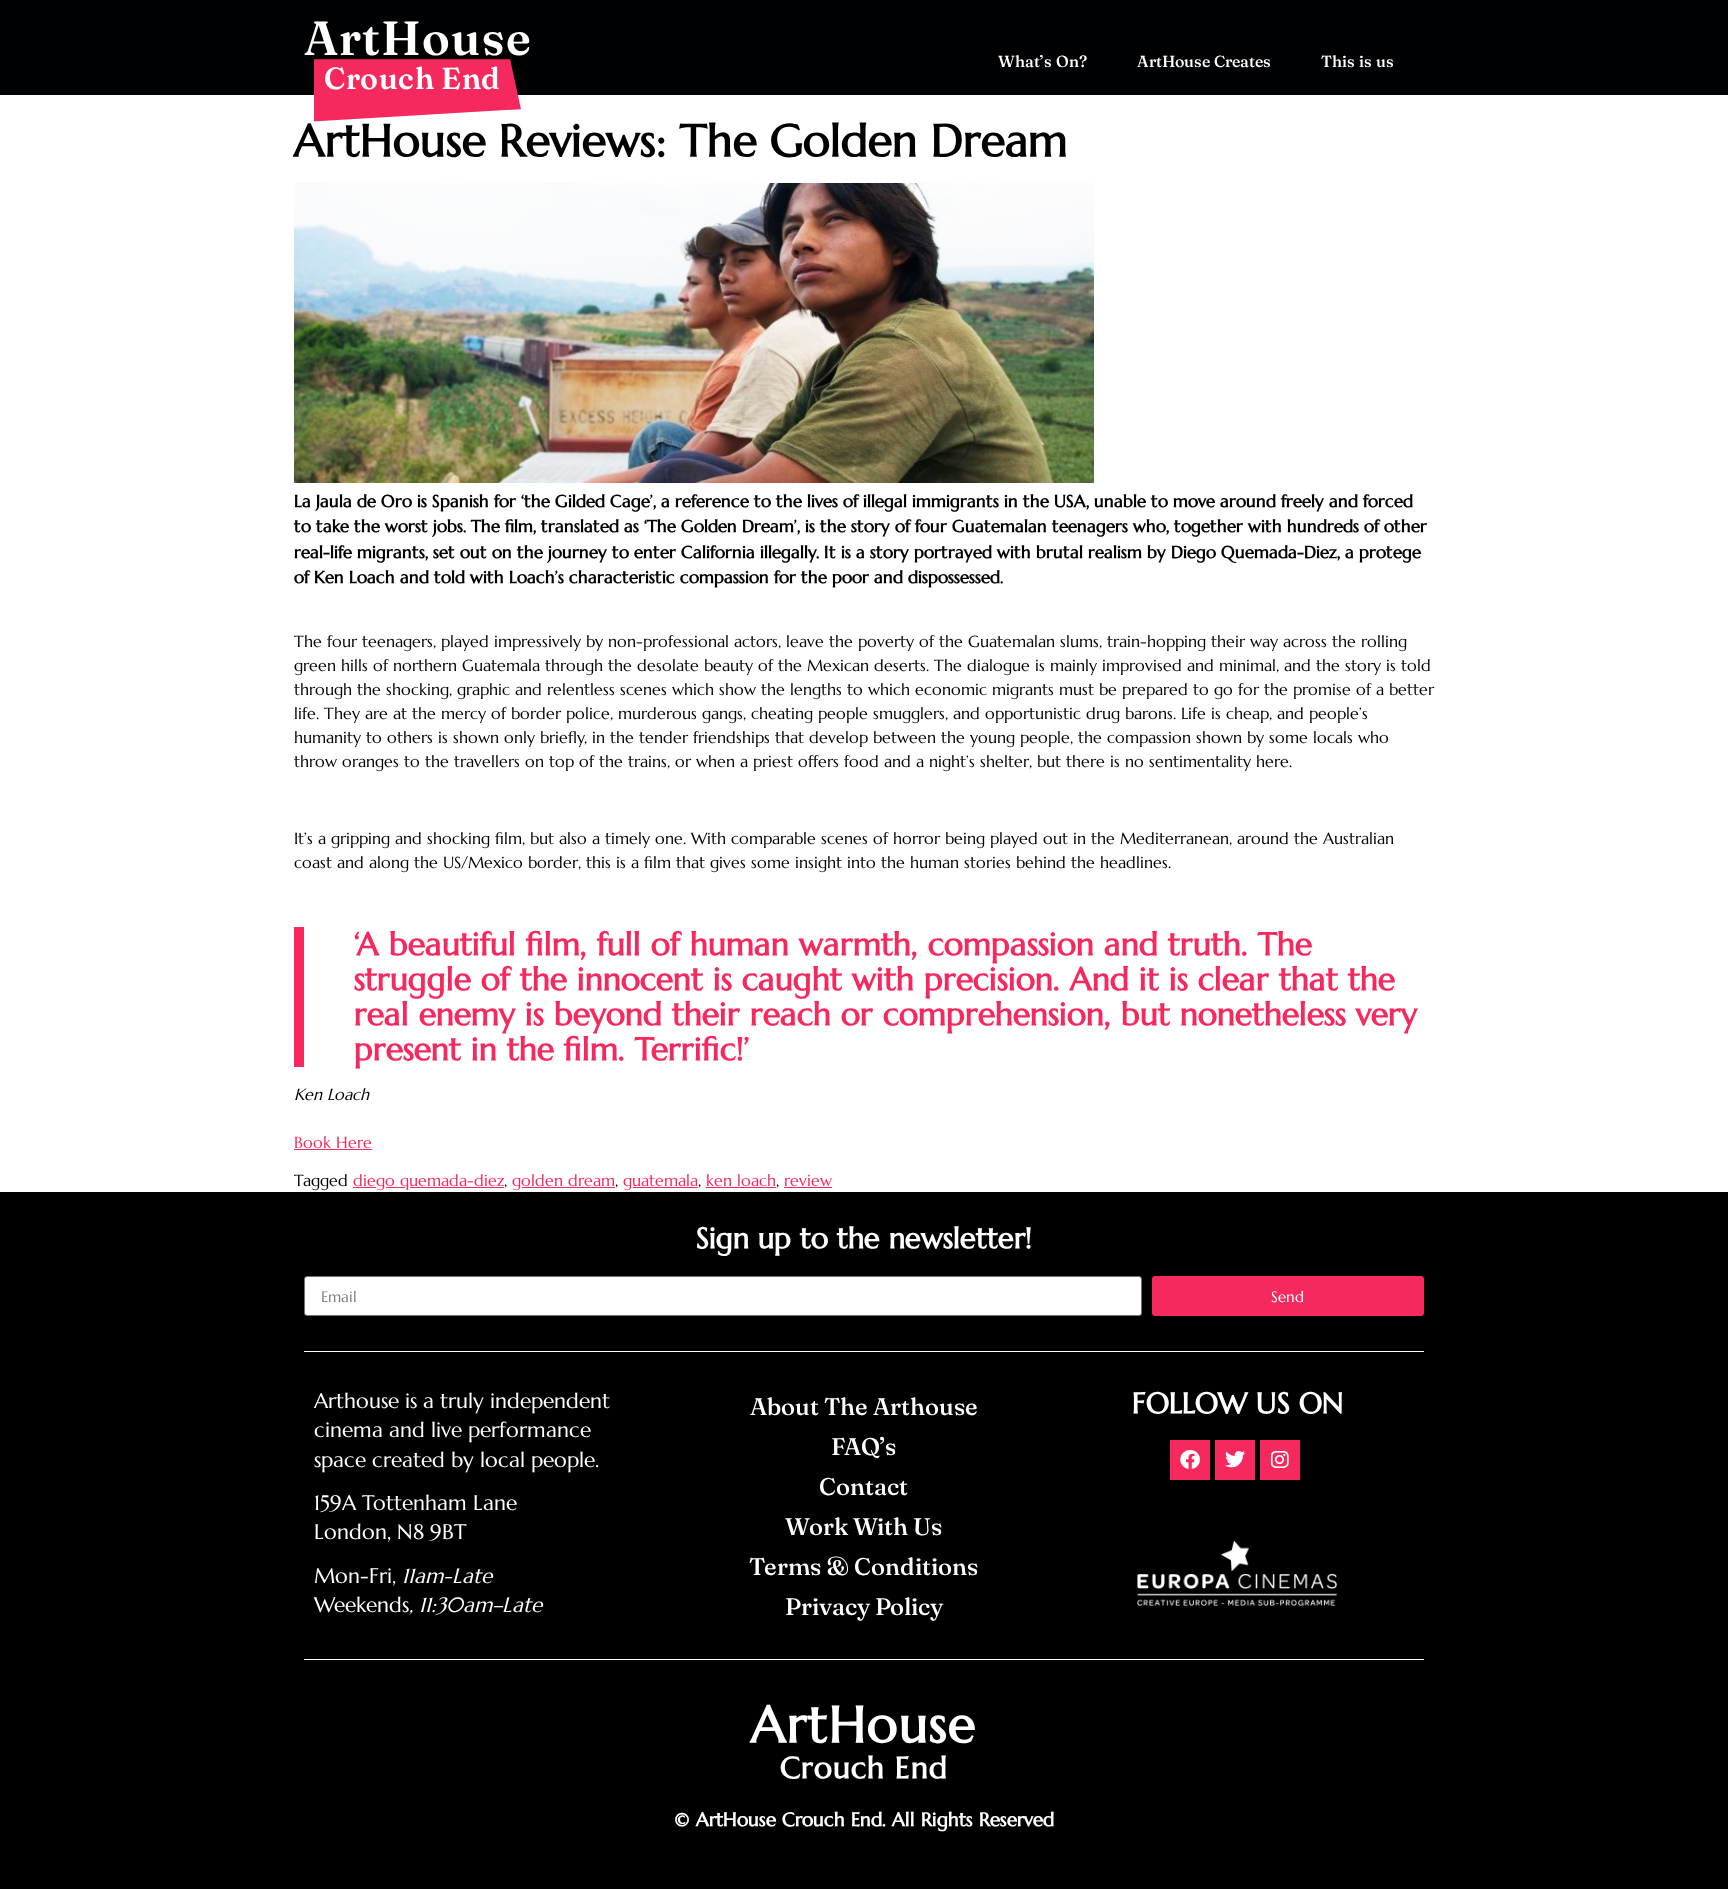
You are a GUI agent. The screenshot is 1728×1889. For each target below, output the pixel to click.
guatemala (660, 1180)
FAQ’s (863, 1446)
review (808, 1180)
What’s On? (1042, 61)
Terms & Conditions (863, 1566)
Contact (863, 1486)
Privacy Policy (864, 1606)
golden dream (563, 1180)
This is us (1357, 61)
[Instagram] (1280, 1460)
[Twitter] (1235, 1460)
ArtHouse (418, 37)
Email (323, 1268)
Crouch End (412, 78)
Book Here (333, 1142)
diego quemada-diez (428, 1180)
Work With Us (863, 1526)
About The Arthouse (864, 1406)
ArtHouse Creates (1204, 61)
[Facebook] (1190, 1460)
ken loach (741, 1180)
